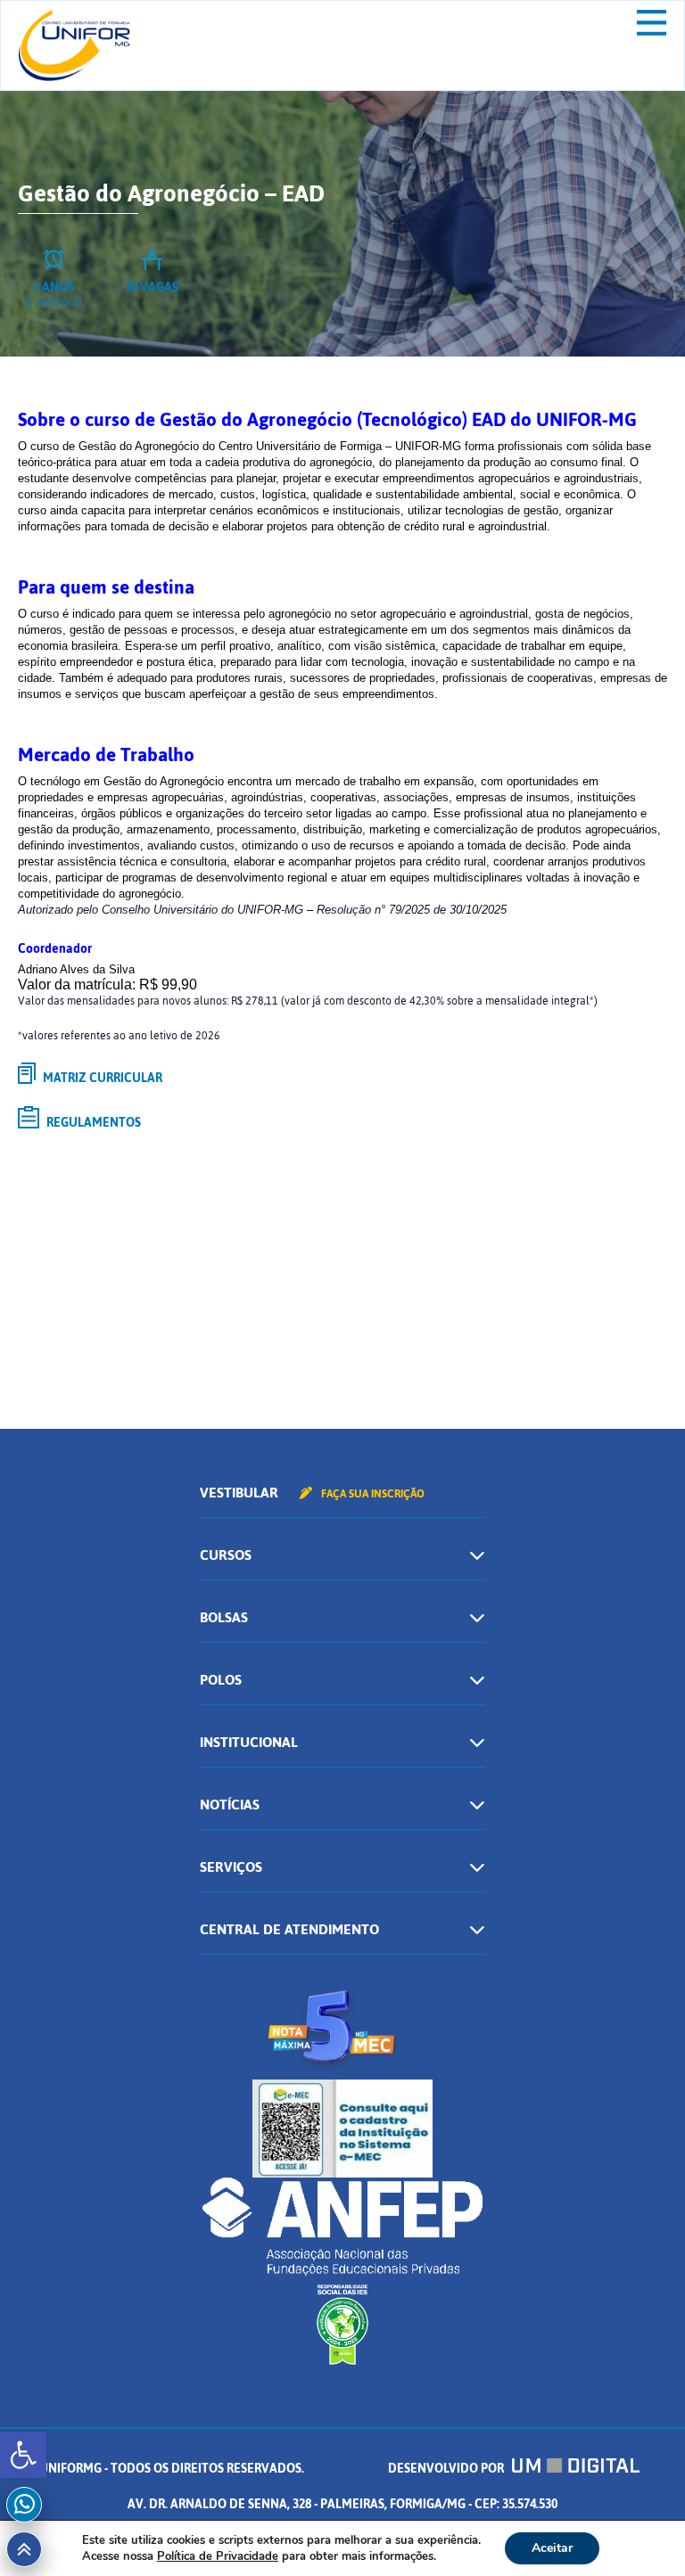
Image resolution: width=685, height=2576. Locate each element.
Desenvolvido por (447, 2469)
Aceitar (552, 2548)
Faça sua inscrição (371, 1494)
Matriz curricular (101, 1078)
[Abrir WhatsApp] (640, 2531)
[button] (23, 2455)
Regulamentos (92, 1123)
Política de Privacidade (218, 2556)
